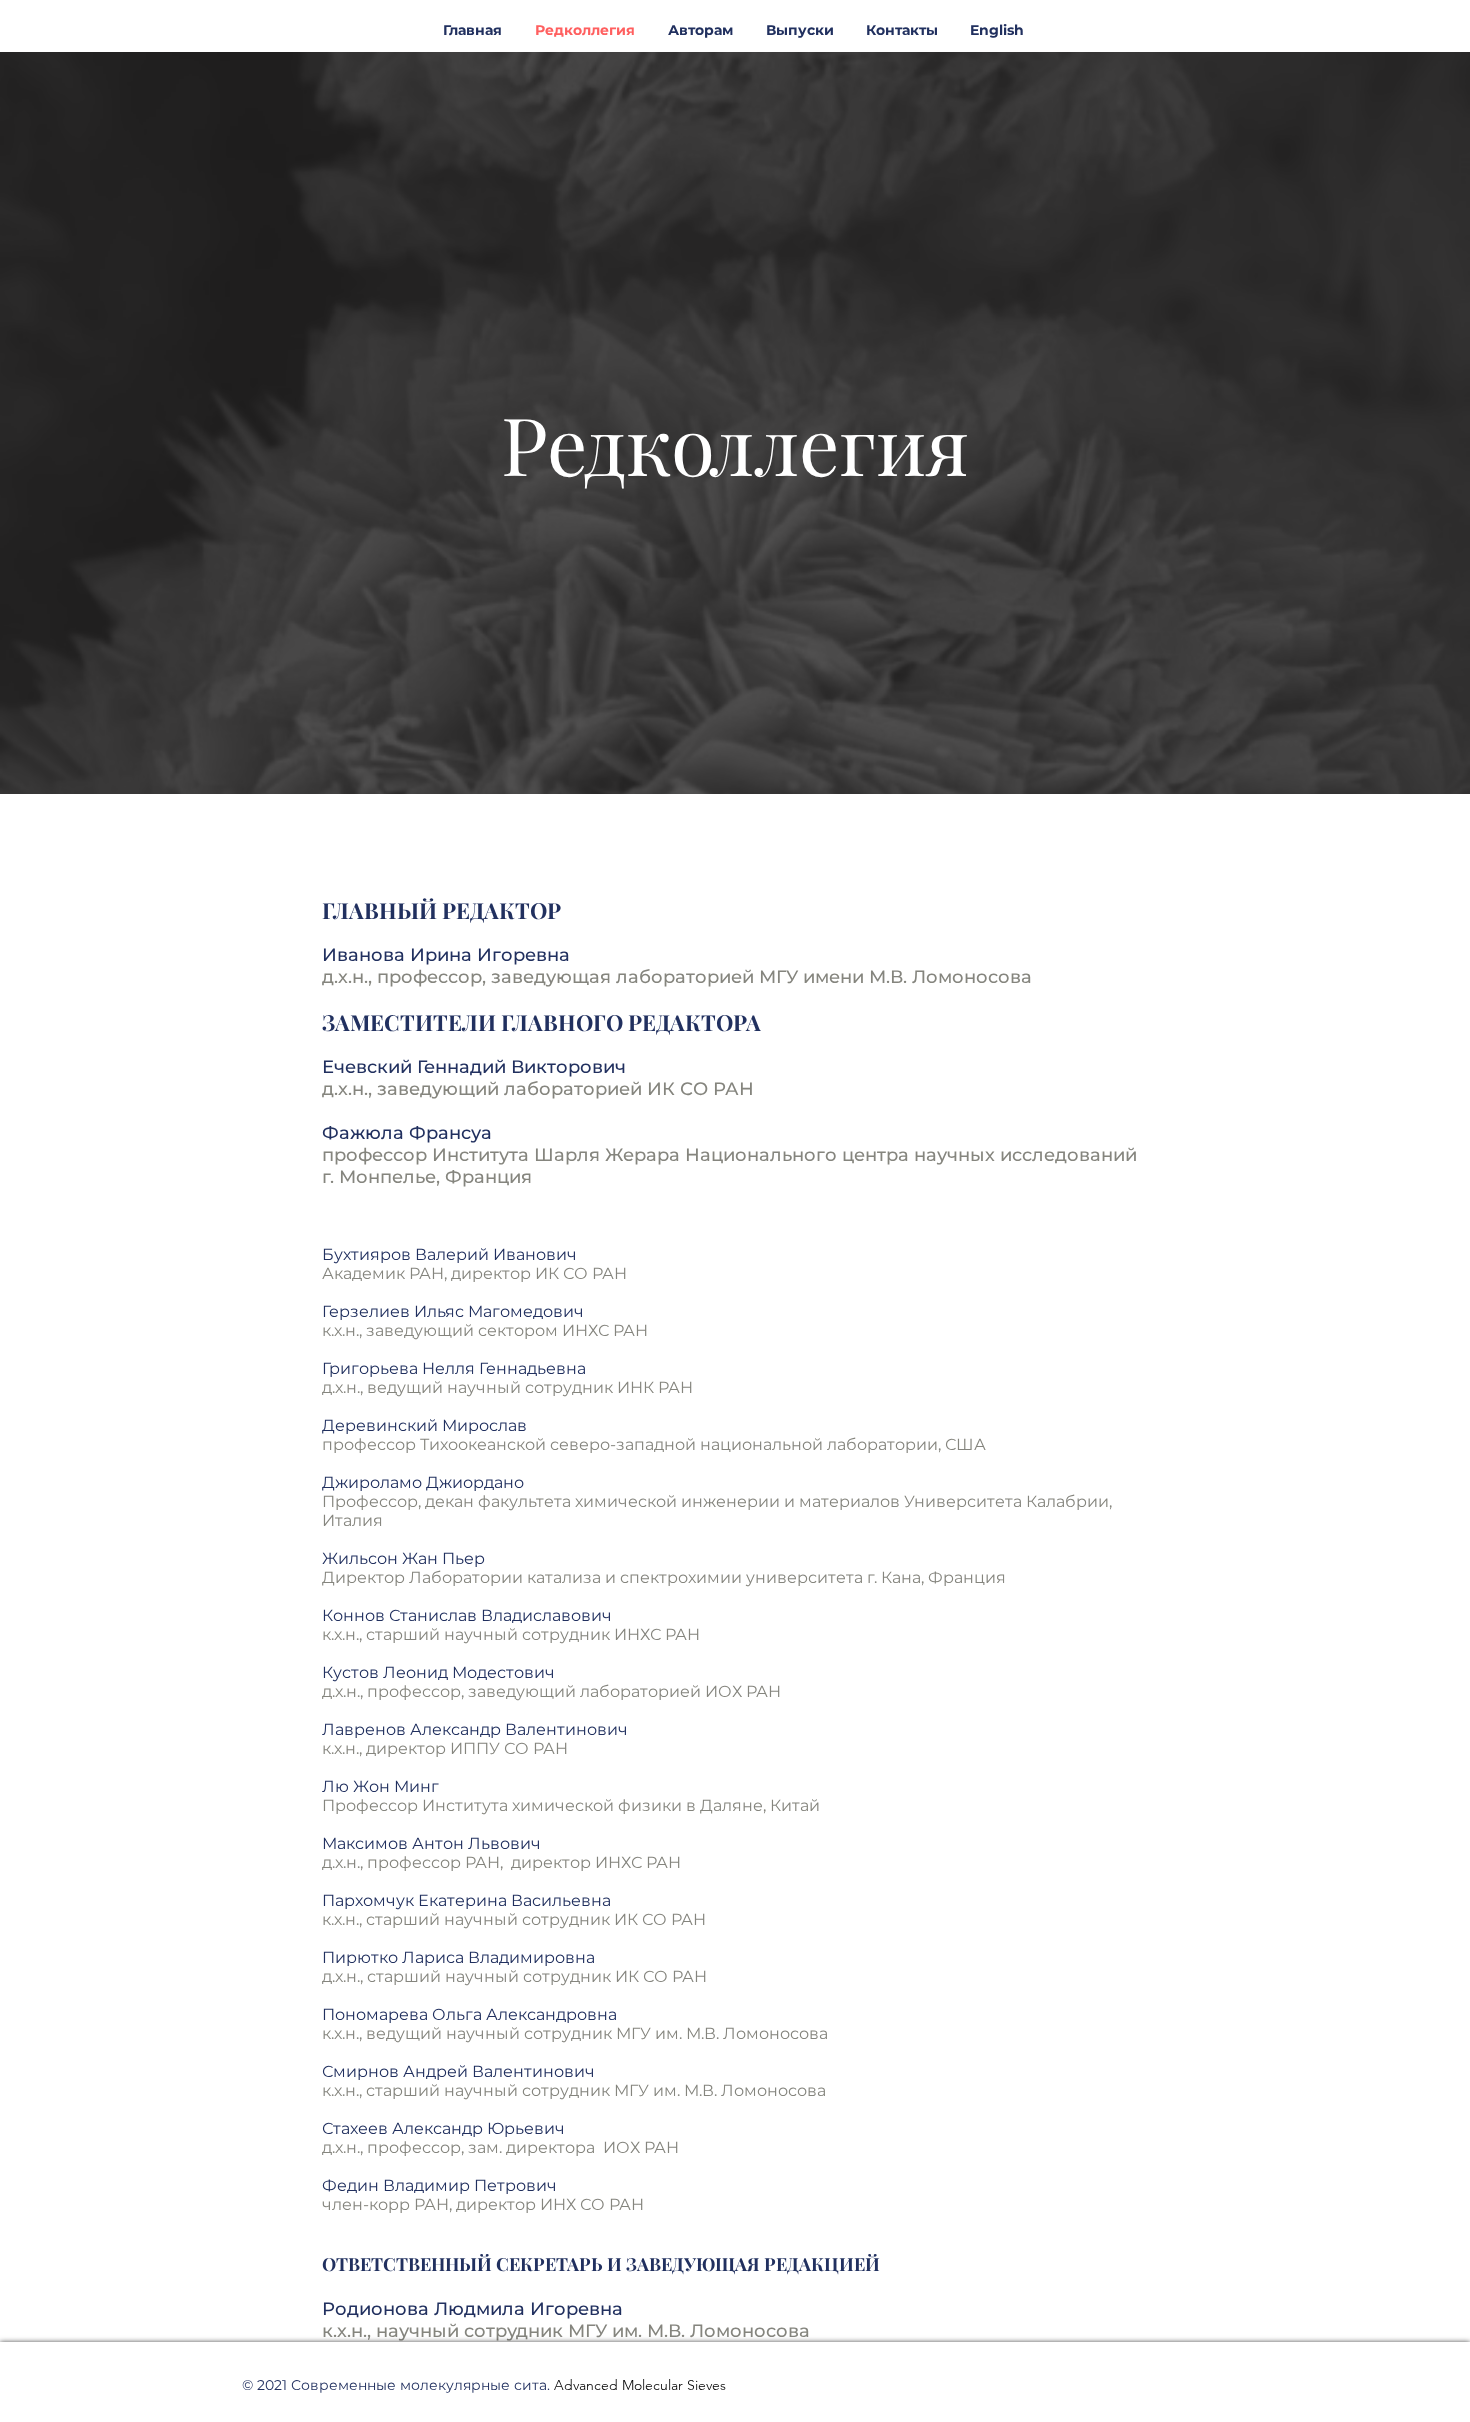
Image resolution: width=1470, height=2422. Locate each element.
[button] (798, 30)
